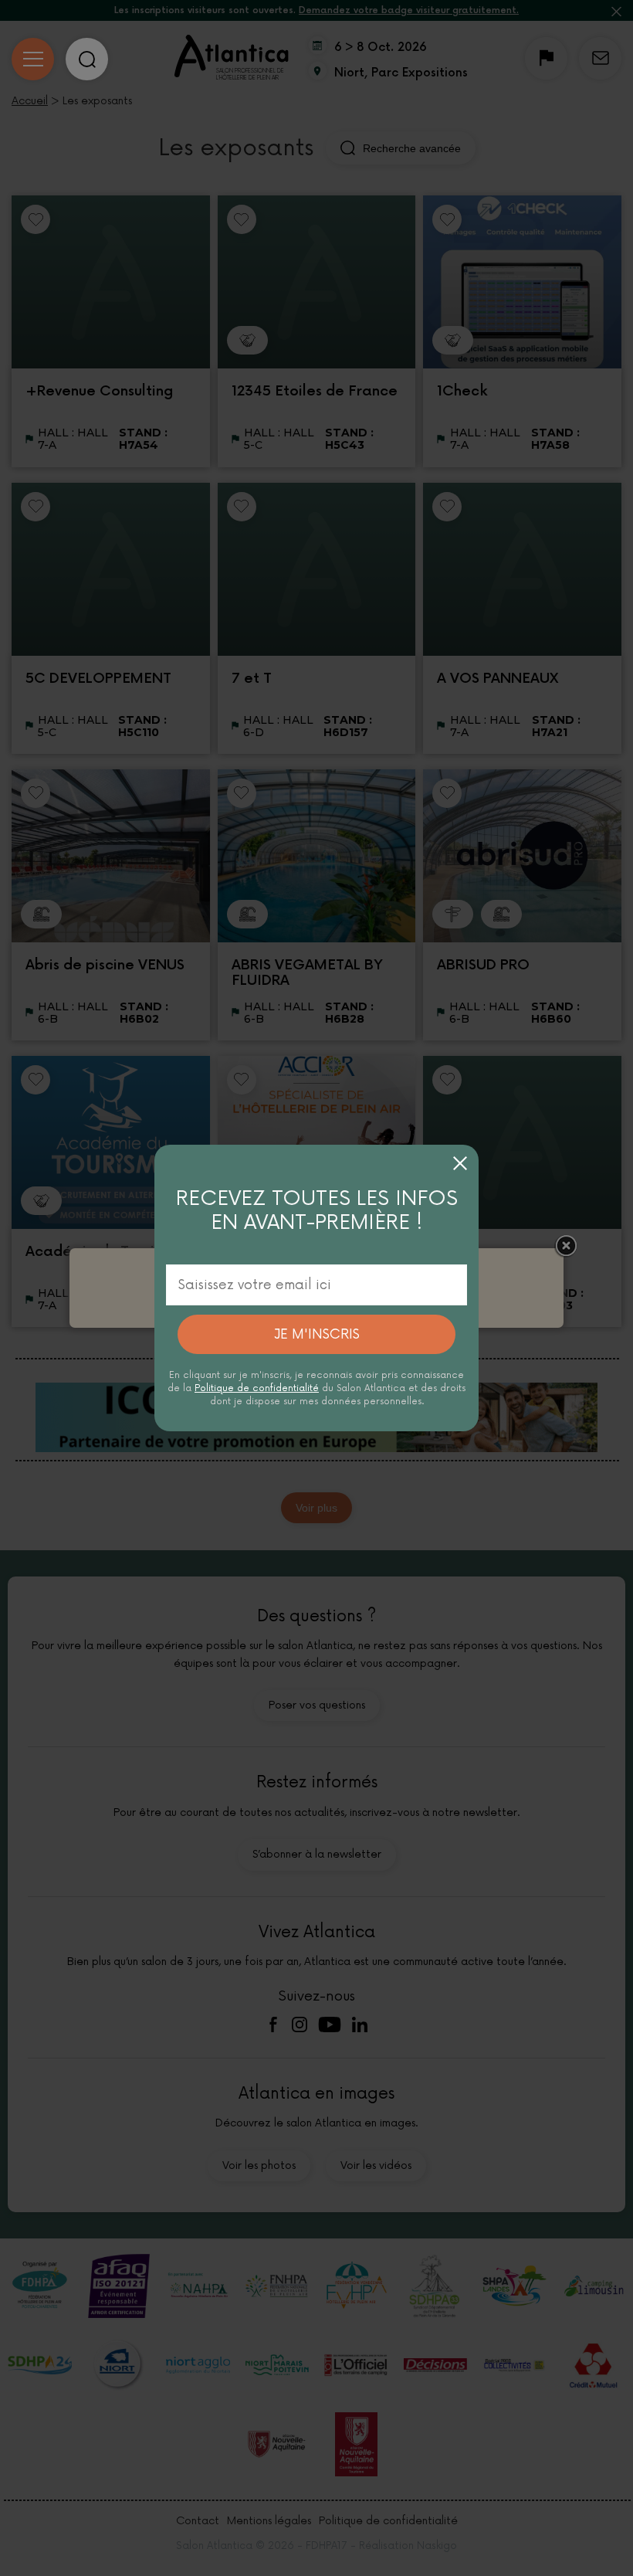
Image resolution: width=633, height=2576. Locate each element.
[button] (460, 1163)
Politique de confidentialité (257, 1388)
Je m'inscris (317, 1334)
